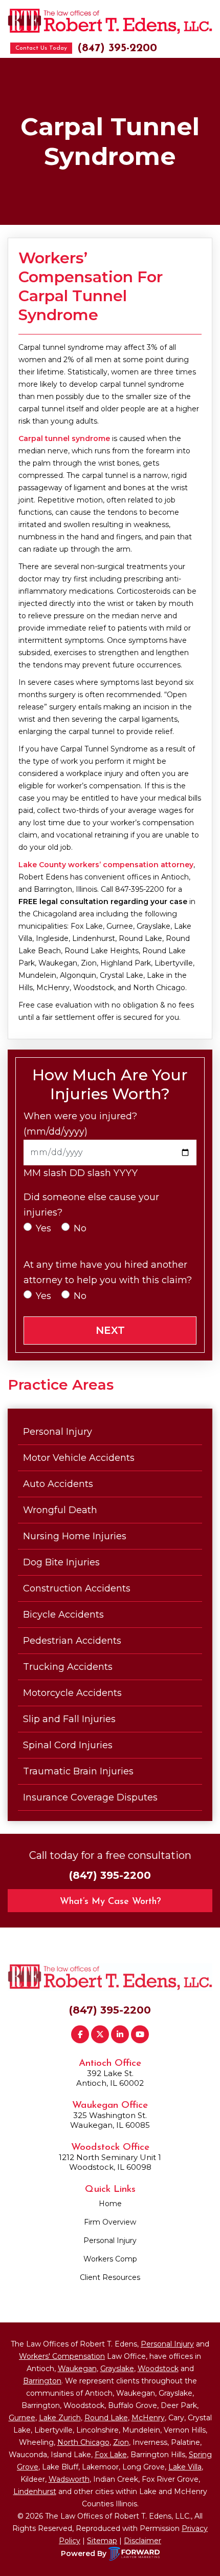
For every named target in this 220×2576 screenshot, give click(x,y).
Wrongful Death (60, 1510)
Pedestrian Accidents (72, 1641)
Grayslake (117, 2369)
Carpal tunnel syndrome (64, 438)
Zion (121, 2442)
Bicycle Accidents (63, 1615)
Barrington (42, 2381)
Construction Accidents (77, 1588)
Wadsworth (69, 2479)
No (80, 1228)
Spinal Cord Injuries (68, 1745)
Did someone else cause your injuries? (91, 1205)
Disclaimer (142, 2541)
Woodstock (158, 2369)
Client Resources (110, 2277)
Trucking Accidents (68, 1667)
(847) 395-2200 (117, 48)
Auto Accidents (58, 1484)
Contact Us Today (41, 48)
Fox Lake (111, 2455)
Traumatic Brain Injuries (78, 1771)
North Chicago (83, 2442)
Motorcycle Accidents (72, 1693)
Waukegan (77, 2369)
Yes (43, 1228)
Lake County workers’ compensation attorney (106, 865)
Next (110, 1330)
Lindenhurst (35, 2491)
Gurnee (22, 2418)
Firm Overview (110, 2222)
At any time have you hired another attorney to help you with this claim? (108, 1272)
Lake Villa (185, 2467)
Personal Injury (58, 1432)
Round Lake (106, 2418)
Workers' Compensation (62, 2356)
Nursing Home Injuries (75, 1536)
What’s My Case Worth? (110, 1902)
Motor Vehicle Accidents (79, 1458)
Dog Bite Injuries (61, 1562)
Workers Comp (110, 2259)
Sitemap (102, 2541)
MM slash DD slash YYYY (81, 1173)
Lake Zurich (60, 2418)
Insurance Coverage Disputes (90, 1797)
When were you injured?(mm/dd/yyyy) (80, 1124)
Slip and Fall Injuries (69, 1719)
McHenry (148, 2418)
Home (110, 2204)
